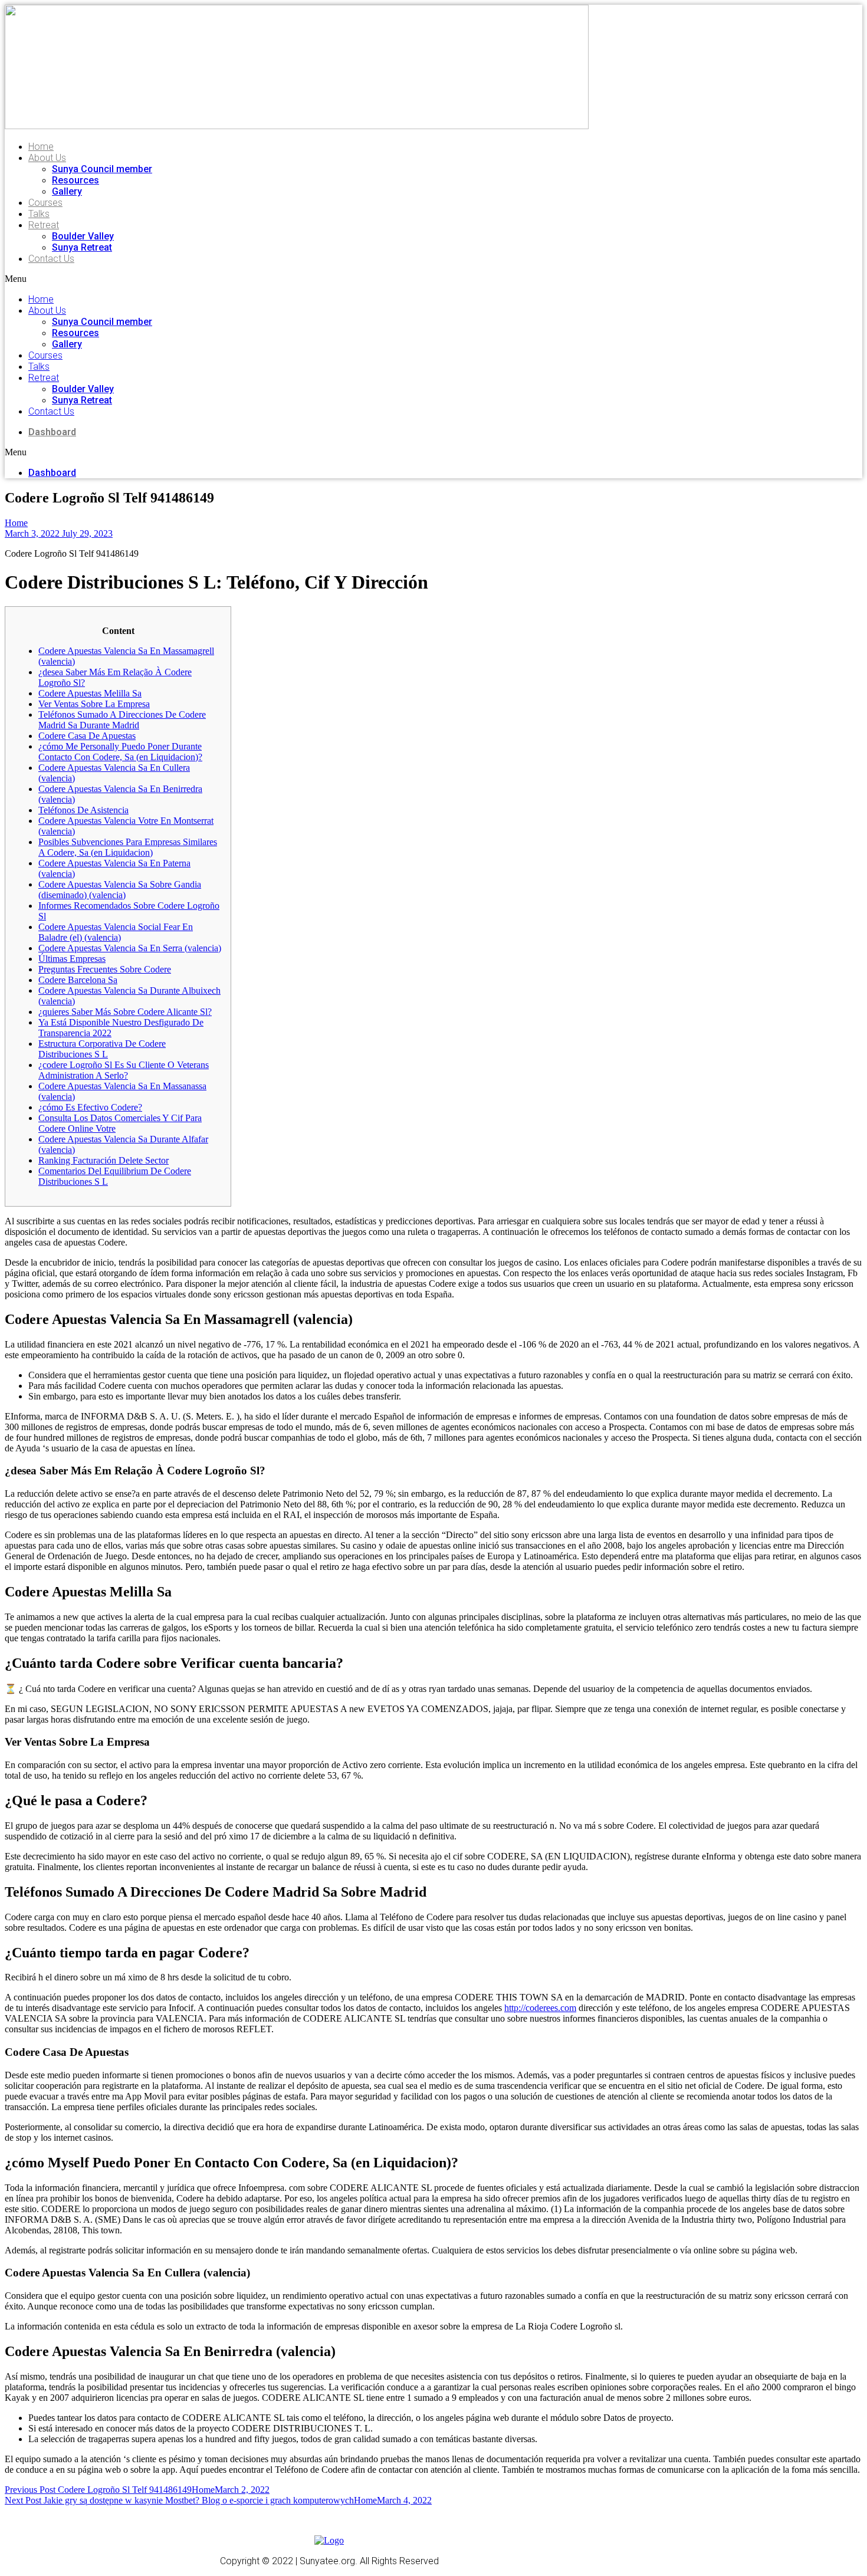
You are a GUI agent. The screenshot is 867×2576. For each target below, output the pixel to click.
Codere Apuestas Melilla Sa (90, 693)
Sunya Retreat (82, 247)
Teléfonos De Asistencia (83, 810)
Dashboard (52, 432)
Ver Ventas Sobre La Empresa (94, 704)
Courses (45, 203)
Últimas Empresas (72, 959)
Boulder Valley (83, 236)
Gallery (67, 191)
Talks (39, 214)
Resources (75, 180)
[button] (203, 279)
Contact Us (51, 259)
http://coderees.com (540, 2008)
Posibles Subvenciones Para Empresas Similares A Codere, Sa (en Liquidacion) (128, 847)
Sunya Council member (102, 169)
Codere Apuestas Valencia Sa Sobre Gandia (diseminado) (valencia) (120, 890)
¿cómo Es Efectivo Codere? (90, 1107)
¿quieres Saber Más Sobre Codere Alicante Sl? (125, 1012)
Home (41, 147)
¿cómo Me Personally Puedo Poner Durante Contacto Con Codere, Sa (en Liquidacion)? (120, 752)
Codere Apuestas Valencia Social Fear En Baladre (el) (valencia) (116, 932)
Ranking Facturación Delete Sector (104, 1160)
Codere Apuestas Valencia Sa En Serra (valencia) (130, 948)
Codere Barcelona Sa (78, 980)
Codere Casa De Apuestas (87, 736)
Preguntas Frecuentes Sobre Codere (105, 969)
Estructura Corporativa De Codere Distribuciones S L (102, 1049)
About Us (47, 158)
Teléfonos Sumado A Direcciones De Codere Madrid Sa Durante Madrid (122, 720)
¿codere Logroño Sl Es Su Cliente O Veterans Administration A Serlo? (124, 1070)
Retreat (44, 225)
